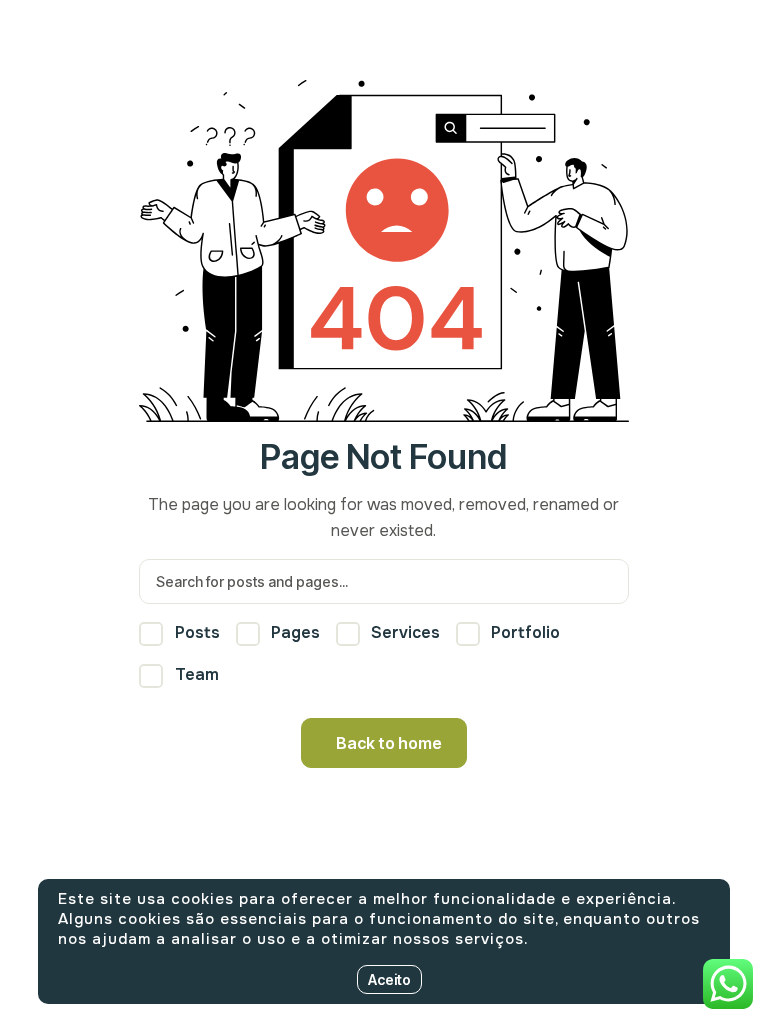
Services (403, 632)
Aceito (389, 979)
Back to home (389, 743)
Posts (195, 632)
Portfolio (523, 632)
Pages (293, 632)
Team (194, 674)
